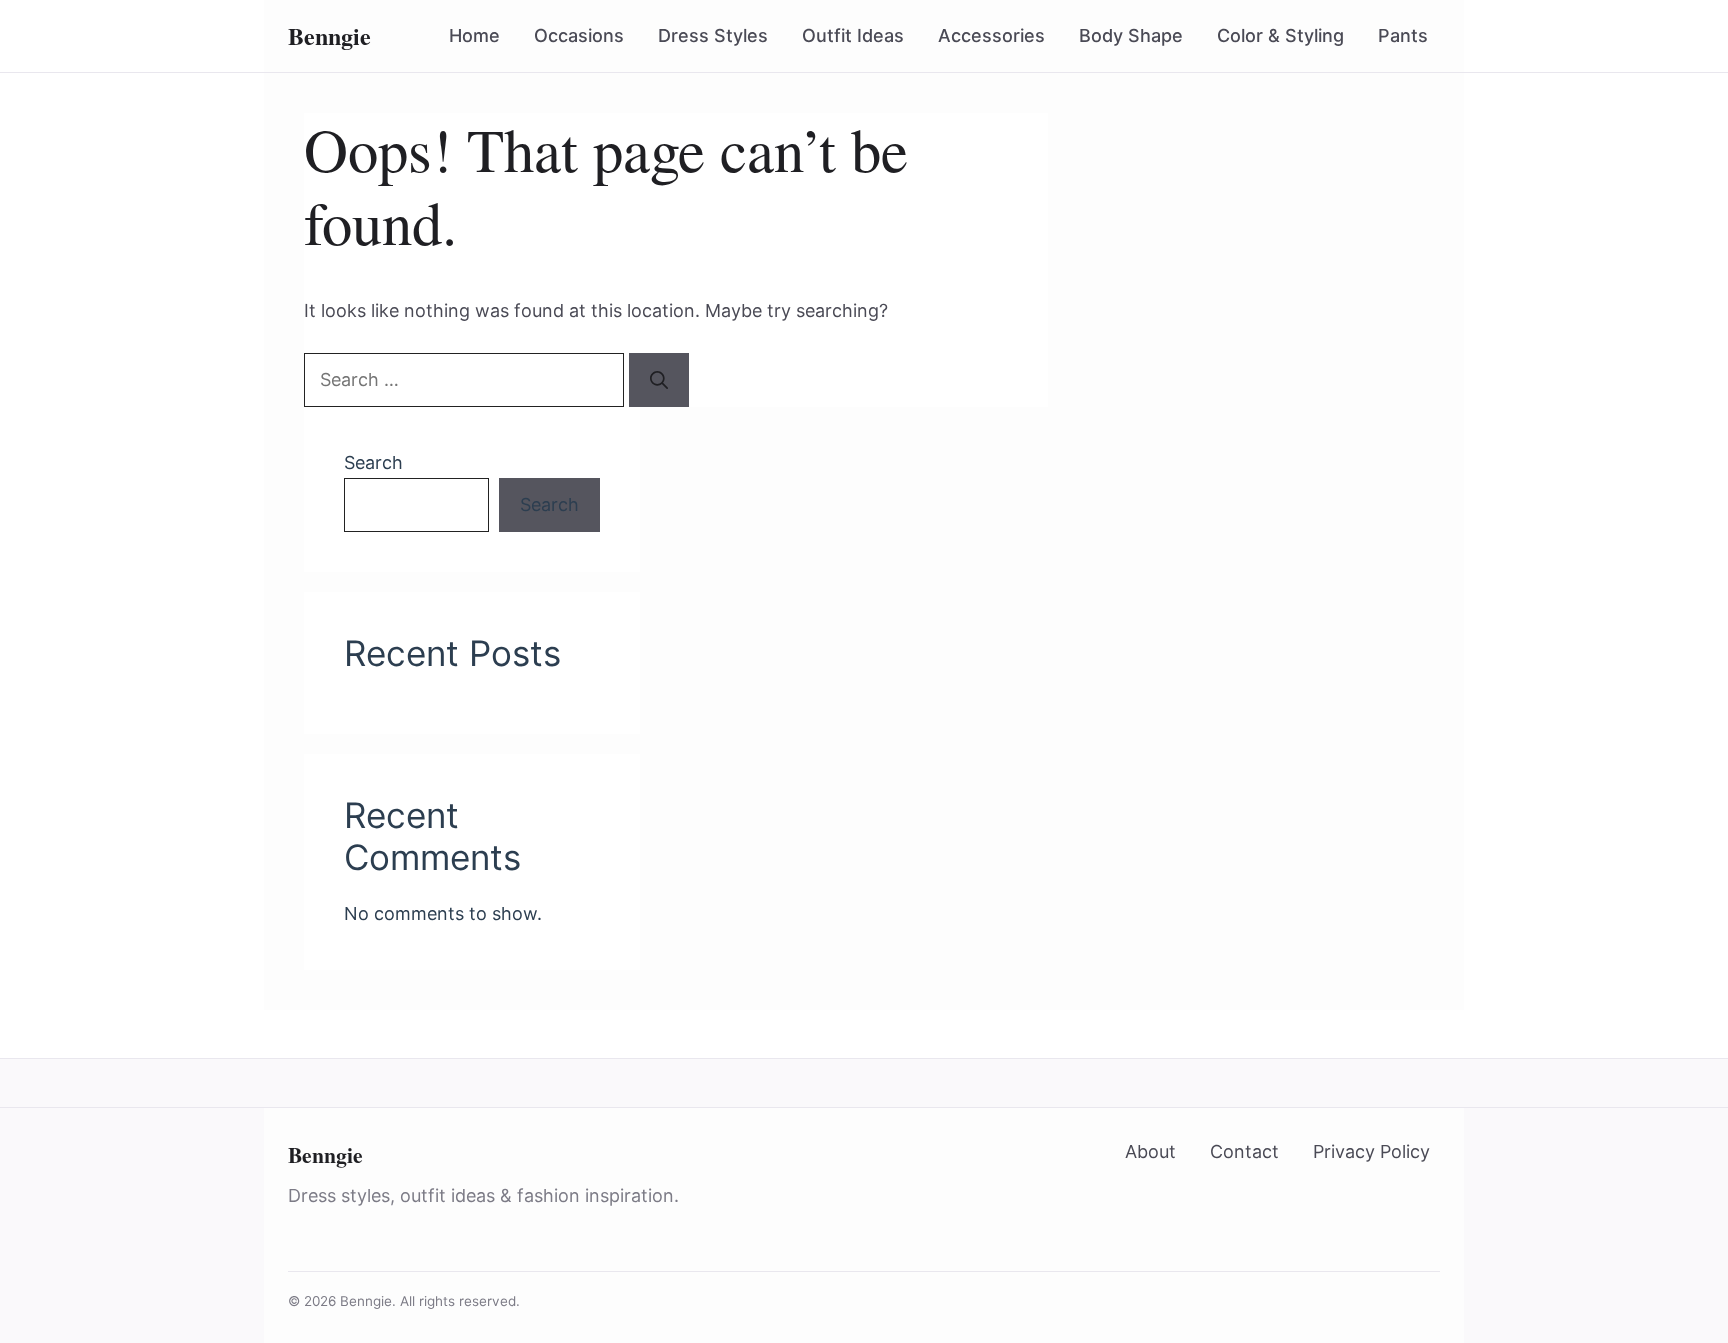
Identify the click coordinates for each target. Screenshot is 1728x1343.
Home (474, 35)
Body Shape (1131, 35)
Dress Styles (713, 35)
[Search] (659, 380)
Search (373, 462)
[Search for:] (466, 379)
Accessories (991, 35)
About (1150, 1151)
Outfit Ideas (853, 35)
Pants (1403, 35)
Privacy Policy (1371, 1151)
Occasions (579, 35)
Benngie (325, 1154)
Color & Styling (1280, 35)
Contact (1244, 1151)
